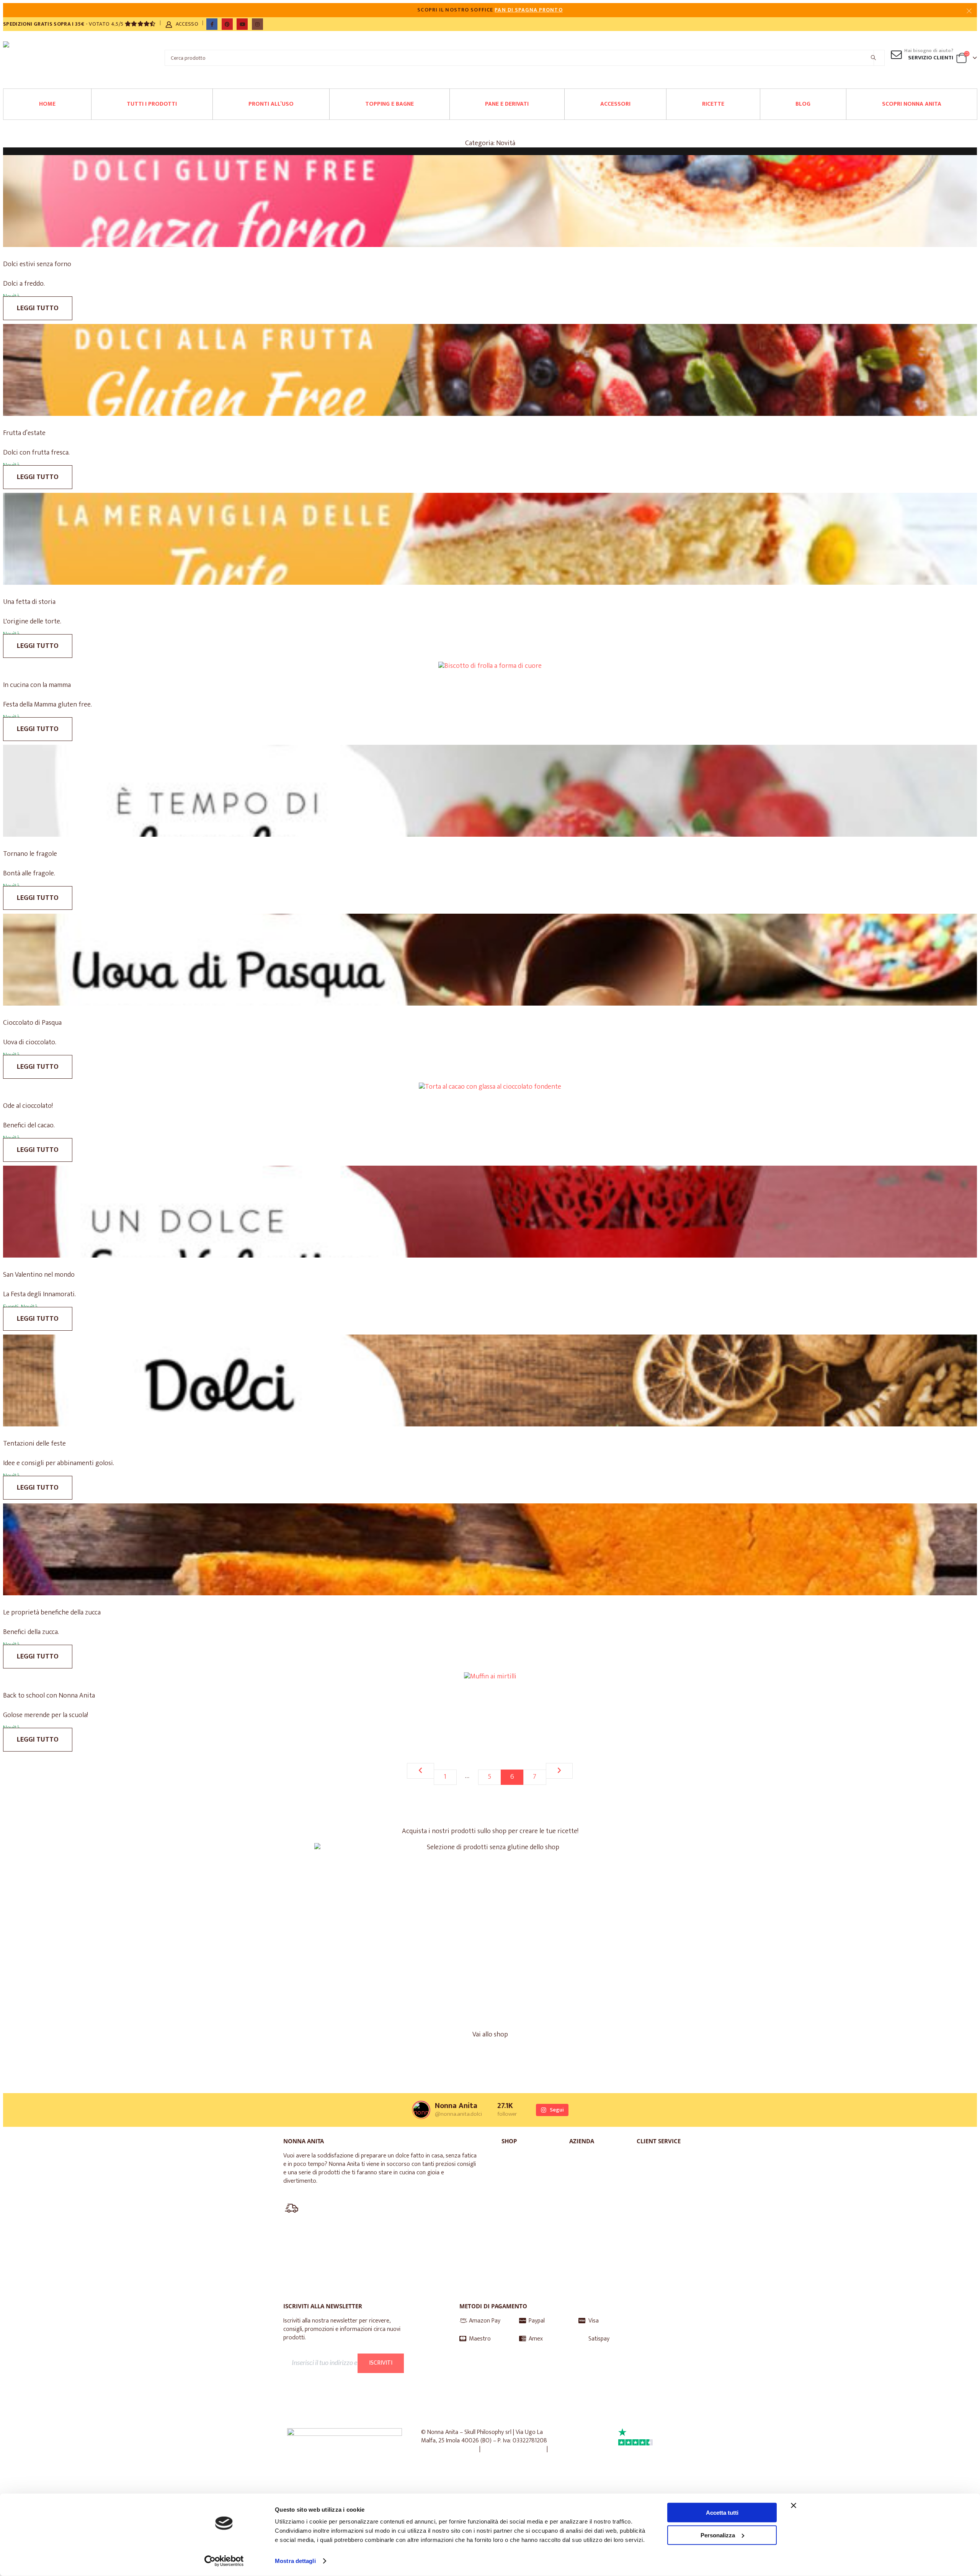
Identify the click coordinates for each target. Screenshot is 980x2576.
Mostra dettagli (295, 2561)
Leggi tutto (38, 308)
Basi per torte (532, 2186)
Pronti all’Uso (271, 104)
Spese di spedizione (663, 2268)
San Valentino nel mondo (39, 1275)
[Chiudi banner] (794, 2506)
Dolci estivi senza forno (37, 264)
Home (47, 104)
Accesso (187, 24)
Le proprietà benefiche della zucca (52, 1613)
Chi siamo (594, 2160)
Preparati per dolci (531, 2164)
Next (559, 1771)
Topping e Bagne (390, 104)
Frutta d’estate (24, 433)
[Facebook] (212, 24)
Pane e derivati (507, 104)
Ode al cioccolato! (28, 1106)
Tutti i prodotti (152, 104)
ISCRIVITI (381, 2363)
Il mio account (667, 2160)
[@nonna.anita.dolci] (421, 2110)
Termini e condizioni (447, 2457)
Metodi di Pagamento (664, 2242)
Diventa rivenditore (596, 2217)
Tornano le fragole (30, 854)
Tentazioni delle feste (34, 1444)
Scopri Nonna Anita (912, 104)
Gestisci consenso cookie (514, 2449)
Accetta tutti (722, 2513)
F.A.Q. (656, 2178)
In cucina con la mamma (37, 685)
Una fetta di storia (29, 602)
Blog (803, 104)
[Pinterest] (227, 24)
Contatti (660, 2196)
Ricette (713, 104)
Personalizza (718, 2535)
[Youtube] (242, 24)
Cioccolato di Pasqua (32, 1023)
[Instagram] (257, 24)
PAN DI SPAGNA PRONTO (528, 10)
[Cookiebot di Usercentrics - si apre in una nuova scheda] (224, 2561)
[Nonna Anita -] (16, 58)
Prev (421, 1771)
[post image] (490, 202)
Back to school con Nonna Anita (49, 1696)
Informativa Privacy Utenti (326, 2380)
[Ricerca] (873, 58)
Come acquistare (663, 2217)
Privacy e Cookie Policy (449, 2449)
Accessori (615, 104)
